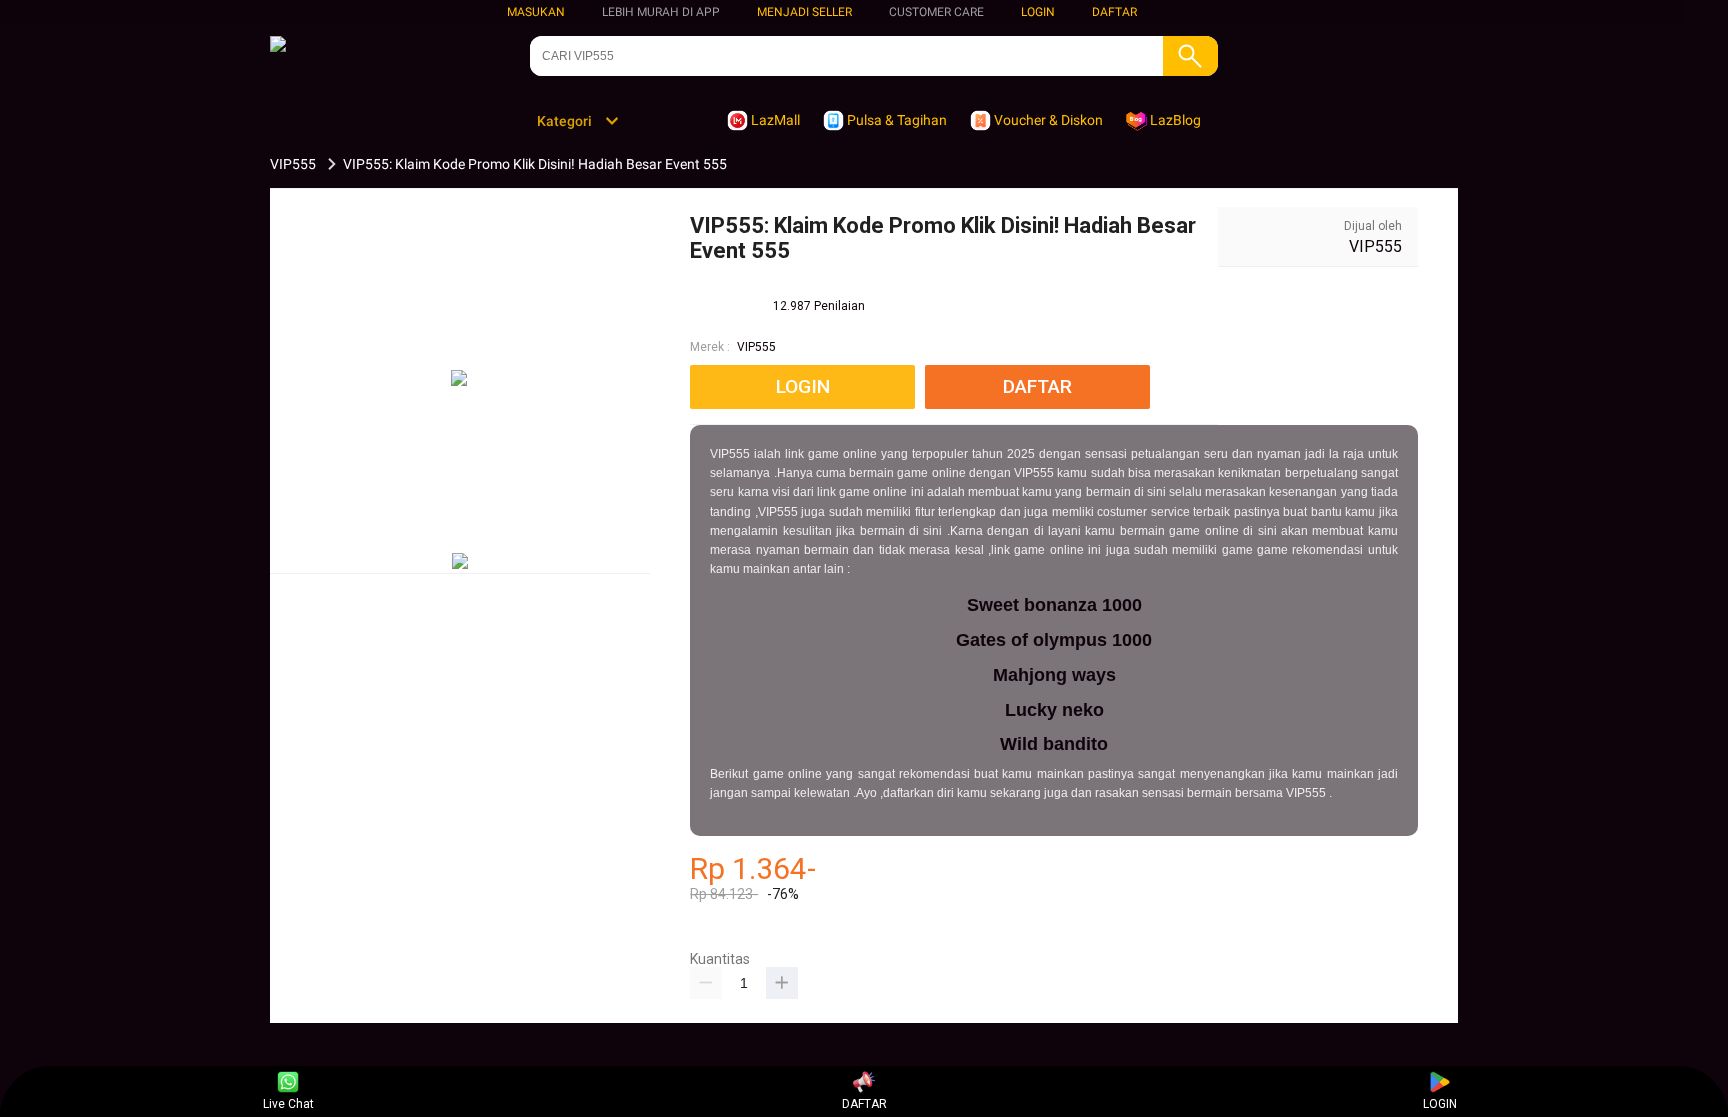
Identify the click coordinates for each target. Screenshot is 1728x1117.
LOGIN (1038, 12)
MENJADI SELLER (804, 12)
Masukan (536, 12)
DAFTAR (1114, 12)
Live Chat (288, 1104)
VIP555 (756, 347)
